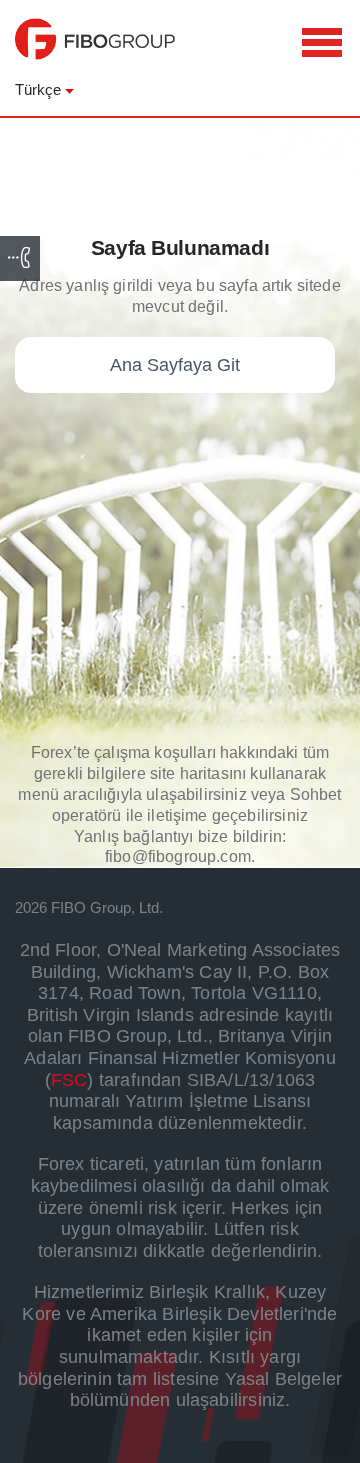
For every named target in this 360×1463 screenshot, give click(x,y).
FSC (69, 1080)
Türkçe (38, 89)
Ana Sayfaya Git (175, 365)
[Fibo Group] (95, 49)
